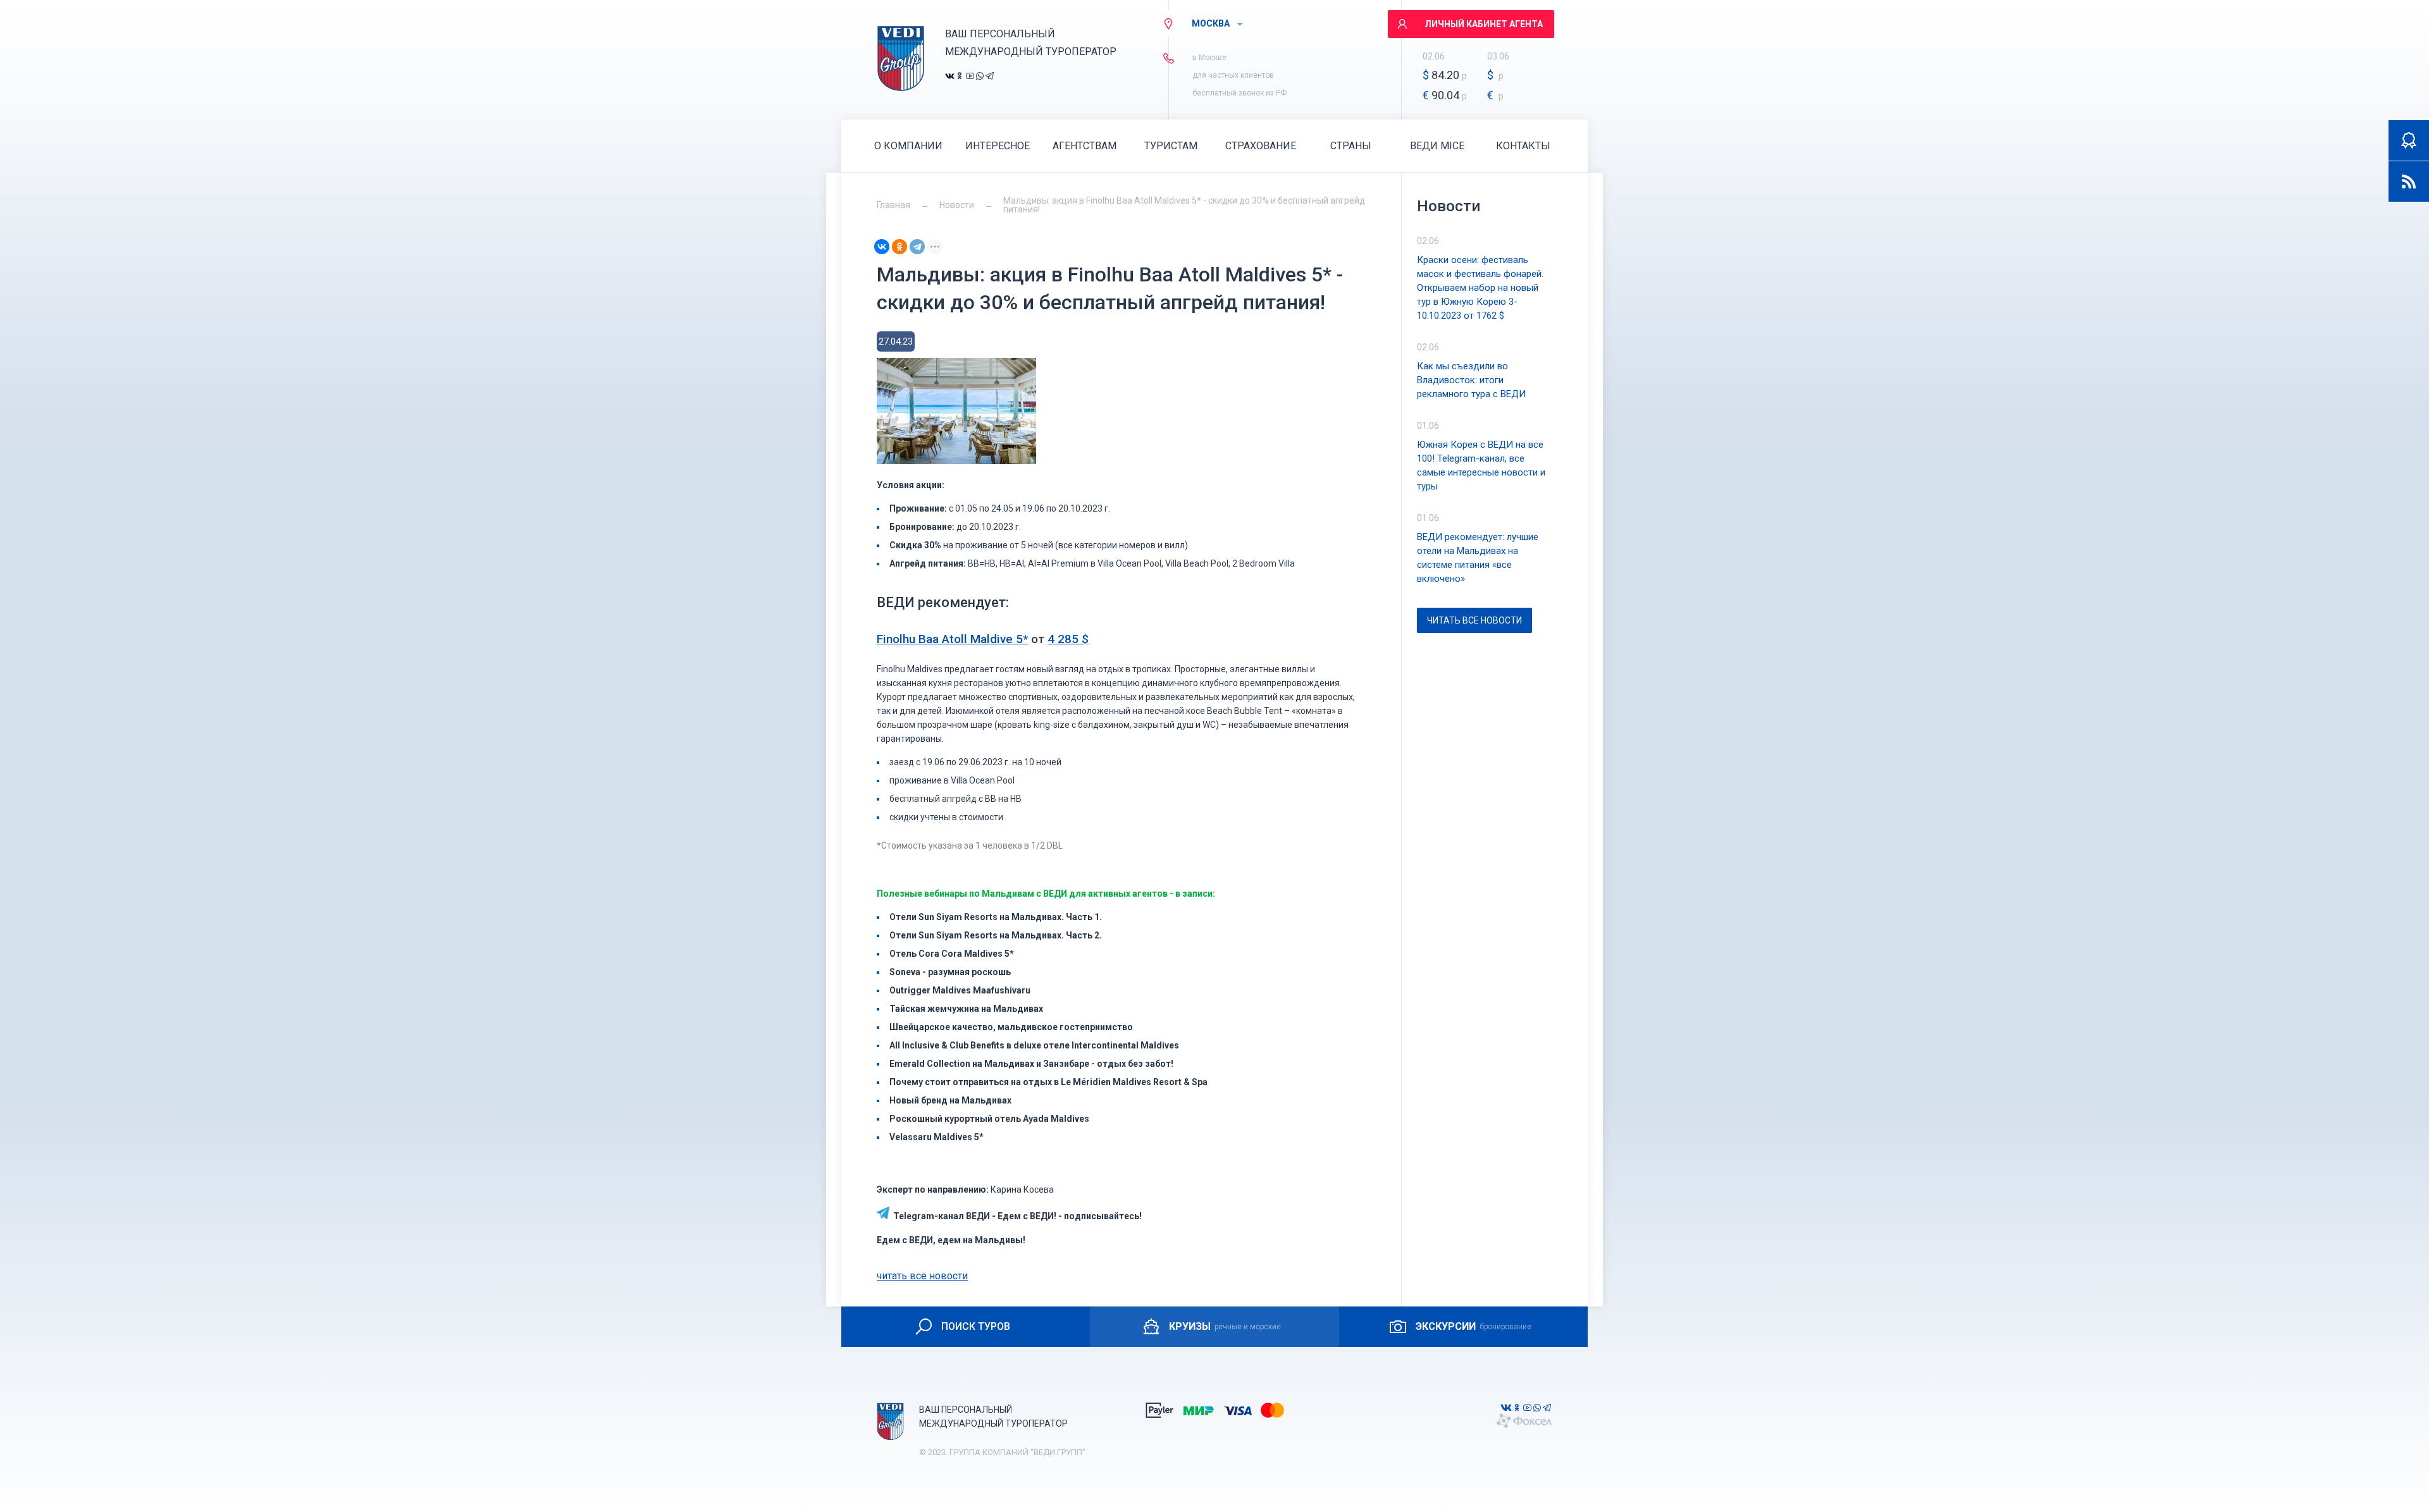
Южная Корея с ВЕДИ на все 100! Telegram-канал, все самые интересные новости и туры (1481, 465)
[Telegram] (917, 247)
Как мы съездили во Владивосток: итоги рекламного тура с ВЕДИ (1471, 380)
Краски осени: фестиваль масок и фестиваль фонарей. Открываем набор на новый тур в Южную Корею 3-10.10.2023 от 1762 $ (1480, 288)
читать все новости (922, 1276)
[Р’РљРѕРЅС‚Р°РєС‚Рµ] (882, 247)
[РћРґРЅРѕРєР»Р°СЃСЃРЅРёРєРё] (899, 247)
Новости (957, 205)
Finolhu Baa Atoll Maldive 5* (952, 639)
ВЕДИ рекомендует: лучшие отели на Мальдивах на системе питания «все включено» (1478, 558)
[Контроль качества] (2409, 140)
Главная (893, 205)
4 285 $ (1068, 639)
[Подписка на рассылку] (2409, 181)
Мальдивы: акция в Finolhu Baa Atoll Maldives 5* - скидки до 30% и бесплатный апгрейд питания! (1184, 205)
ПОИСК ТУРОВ (976, 1326)
